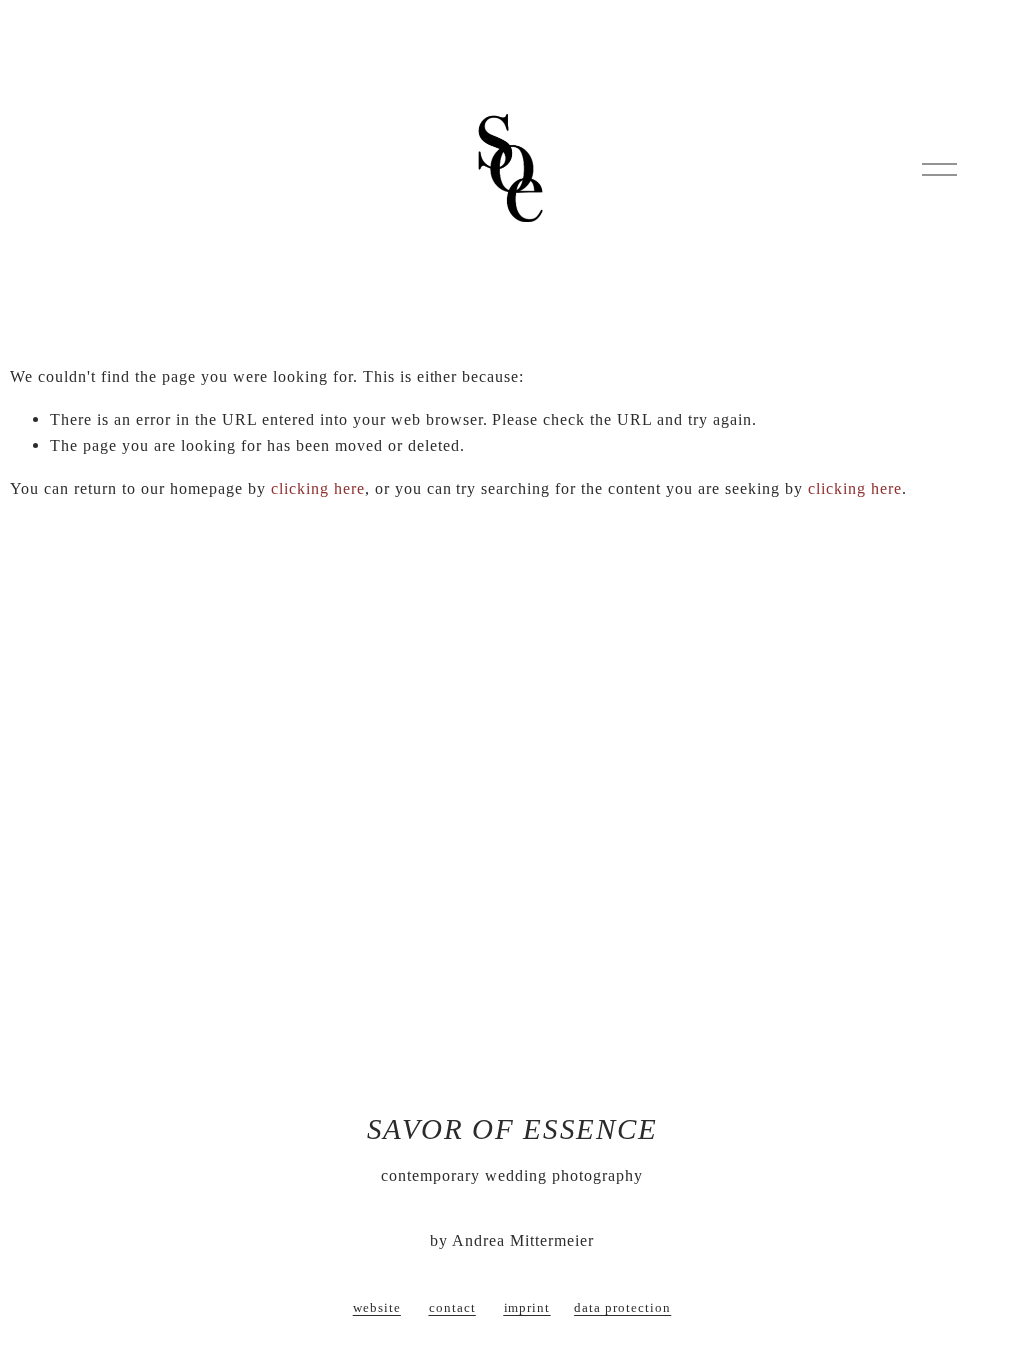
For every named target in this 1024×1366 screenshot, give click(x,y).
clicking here (318, 488)
